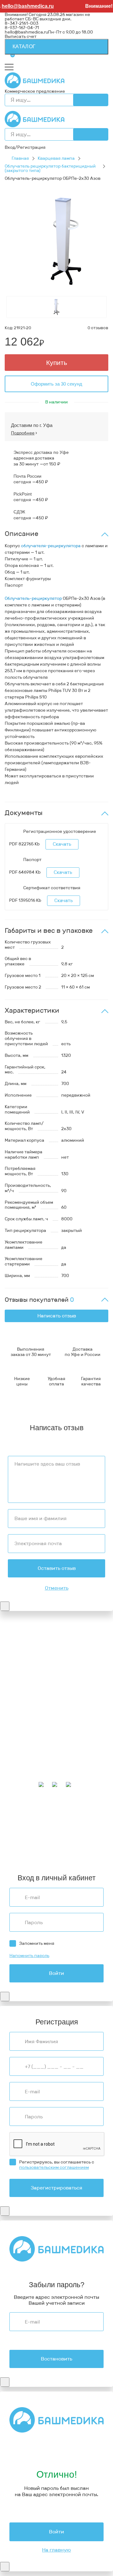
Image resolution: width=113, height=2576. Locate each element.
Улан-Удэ (39, 1855)
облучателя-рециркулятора (51, 546)
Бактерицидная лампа (29, 1713)
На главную (56, 2550)
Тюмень (43, 1846)
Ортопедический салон (30, 1722)
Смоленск (47, 1828)
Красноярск (84, 1842)
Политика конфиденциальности (40, 1677)
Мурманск (15, 1820)
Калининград (19, 1850)
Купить (57, 363)
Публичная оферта (25, 1686)
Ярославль (62, 1855)
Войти (56, 1973)
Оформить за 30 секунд (56, 384)
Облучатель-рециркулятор (33, 598)
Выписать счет (21, 36)
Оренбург (63, 1850)
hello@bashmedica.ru (26, 32)
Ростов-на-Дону (53, 1837)
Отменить (57, 1588)
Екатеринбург (19, 1824)
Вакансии (15, 1690)
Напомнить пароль (29, 1956)
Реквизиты (16, 1673)
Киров (95, 1815)
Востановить (56, 2359)
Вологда (75, 1846)
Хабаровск (71, 1828)
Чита (59, 1846)
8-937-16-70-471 (22, 1636)
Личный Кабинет (23, 1759)
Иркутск (43, 1833)
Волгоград (41, 1842)
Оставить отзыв (57, 1568)
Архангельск (52, 1815)
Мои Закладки (20, 1768)
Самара (25, 1846)
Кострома (46, 1824)
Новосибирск (19, 1837)
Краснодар (65, 1833)
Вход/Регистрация (25, 147)
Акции (12, 1741)
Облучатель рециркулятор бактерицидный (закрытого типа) (50, 168)
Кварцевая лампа (56, 158)
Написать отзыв (57, 1316)
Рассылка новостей (26, 1772)
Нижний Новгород (78, 1824)
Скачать (62, 844)
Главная (20, 158)
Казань (62, 1842)
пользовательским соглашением (54, 2167)
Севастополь (57, 1820)
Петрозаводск (20, 1828)
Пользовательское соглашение (38, 1682)
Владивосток (19, 1833)
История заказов (23, 1764)
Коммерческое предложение (35, 91)
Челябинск (16, 1842)
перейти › (80, 1654)
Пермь (35, 1820)
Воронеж (77, 1815)
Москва (43, 1850)
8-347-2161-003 (22, 23)
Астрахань (85, 1820)
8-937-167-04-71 (22, 28)
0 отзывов (98, 328)
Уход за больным (22, 1718)
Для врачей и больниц (28, 1709)
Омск (10, 1846)
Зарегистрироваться (56, 2188)
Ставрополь (86, 1837)
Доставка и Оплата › (26, 1649)
